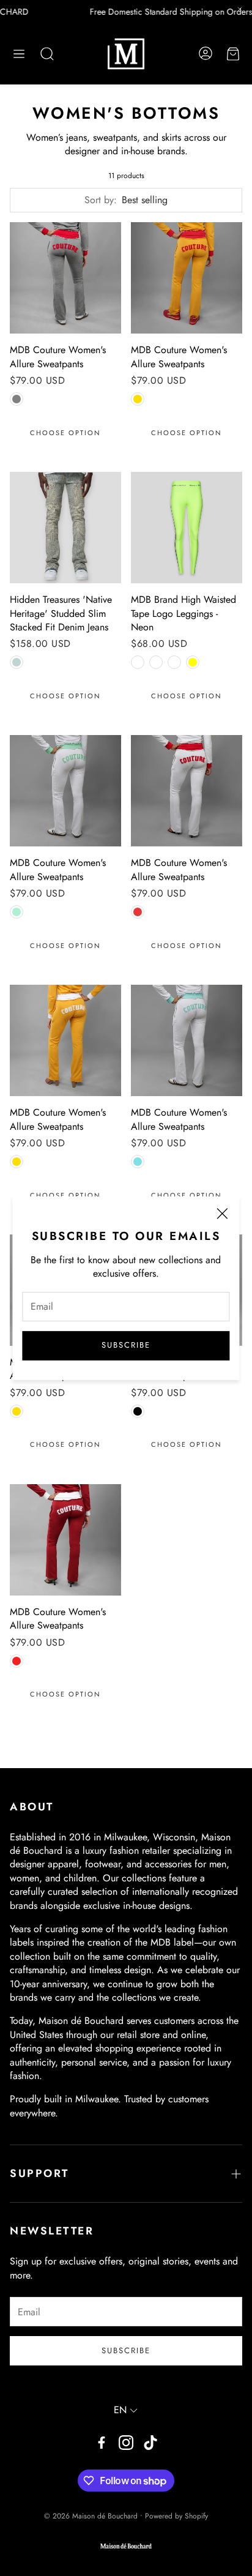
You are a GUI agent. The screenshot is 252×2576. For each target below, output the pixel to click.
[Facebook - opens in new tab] (102, 2443)
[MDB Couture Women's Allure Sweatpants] (65, 278)
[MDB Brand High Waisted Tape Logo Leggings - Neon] (187, 528)
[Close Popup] (222, 1215)
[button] (19, 54)
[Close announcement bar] (240, 9)
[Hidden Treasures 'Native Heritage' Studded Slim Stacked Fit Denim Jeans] (65, 528)
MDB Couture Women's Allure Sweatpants (58, 357)
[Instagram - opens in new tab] (126, 2443)
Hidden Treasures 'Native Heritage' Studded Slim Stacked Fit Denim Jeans (61, 613)
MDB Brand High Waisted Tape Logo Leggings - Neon (183, 613)
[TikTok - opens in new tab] (150, 2443)
